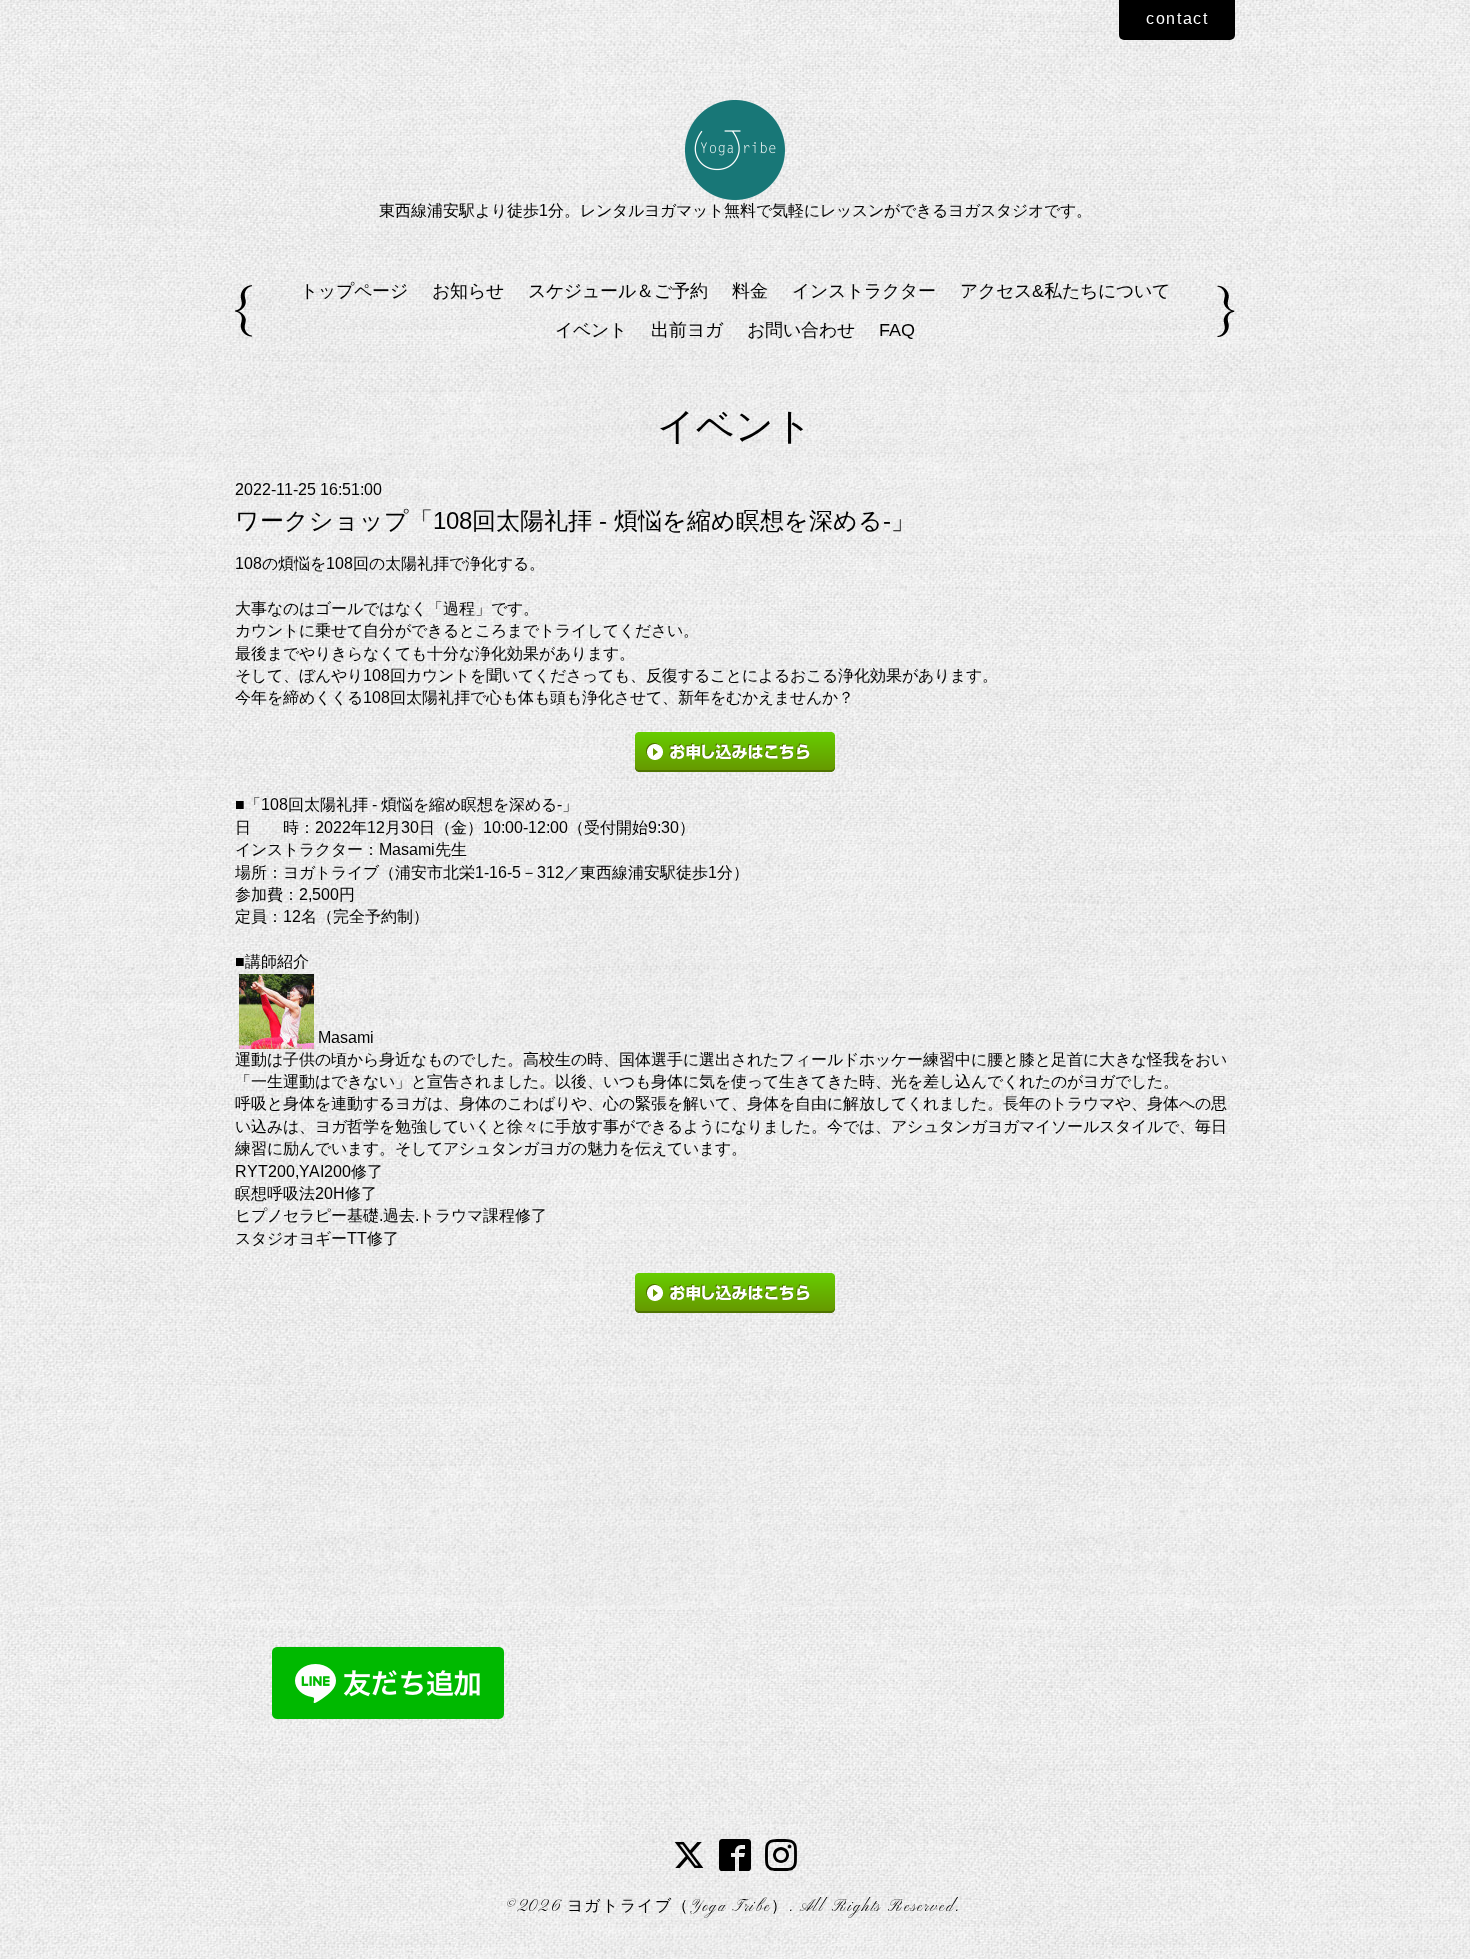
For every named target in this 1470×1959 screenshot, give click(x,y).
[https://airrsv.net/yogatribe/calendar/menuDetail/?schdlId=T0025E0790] (735, 752)
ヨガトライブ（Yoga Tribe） (678, 1907)
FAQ (897, 330)
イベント (591, 330)
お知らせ (468, 291)
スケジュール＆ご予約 (618, 291)
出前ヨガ (687, 330)
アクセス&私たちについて (1065, 291)
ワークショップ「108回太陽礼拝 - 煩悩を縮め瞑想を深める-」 (575, 520)
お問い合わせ (801, 330)
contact (1177, 18)
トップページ (354, 291)
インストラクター (864, 291)
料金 (750, 291)
